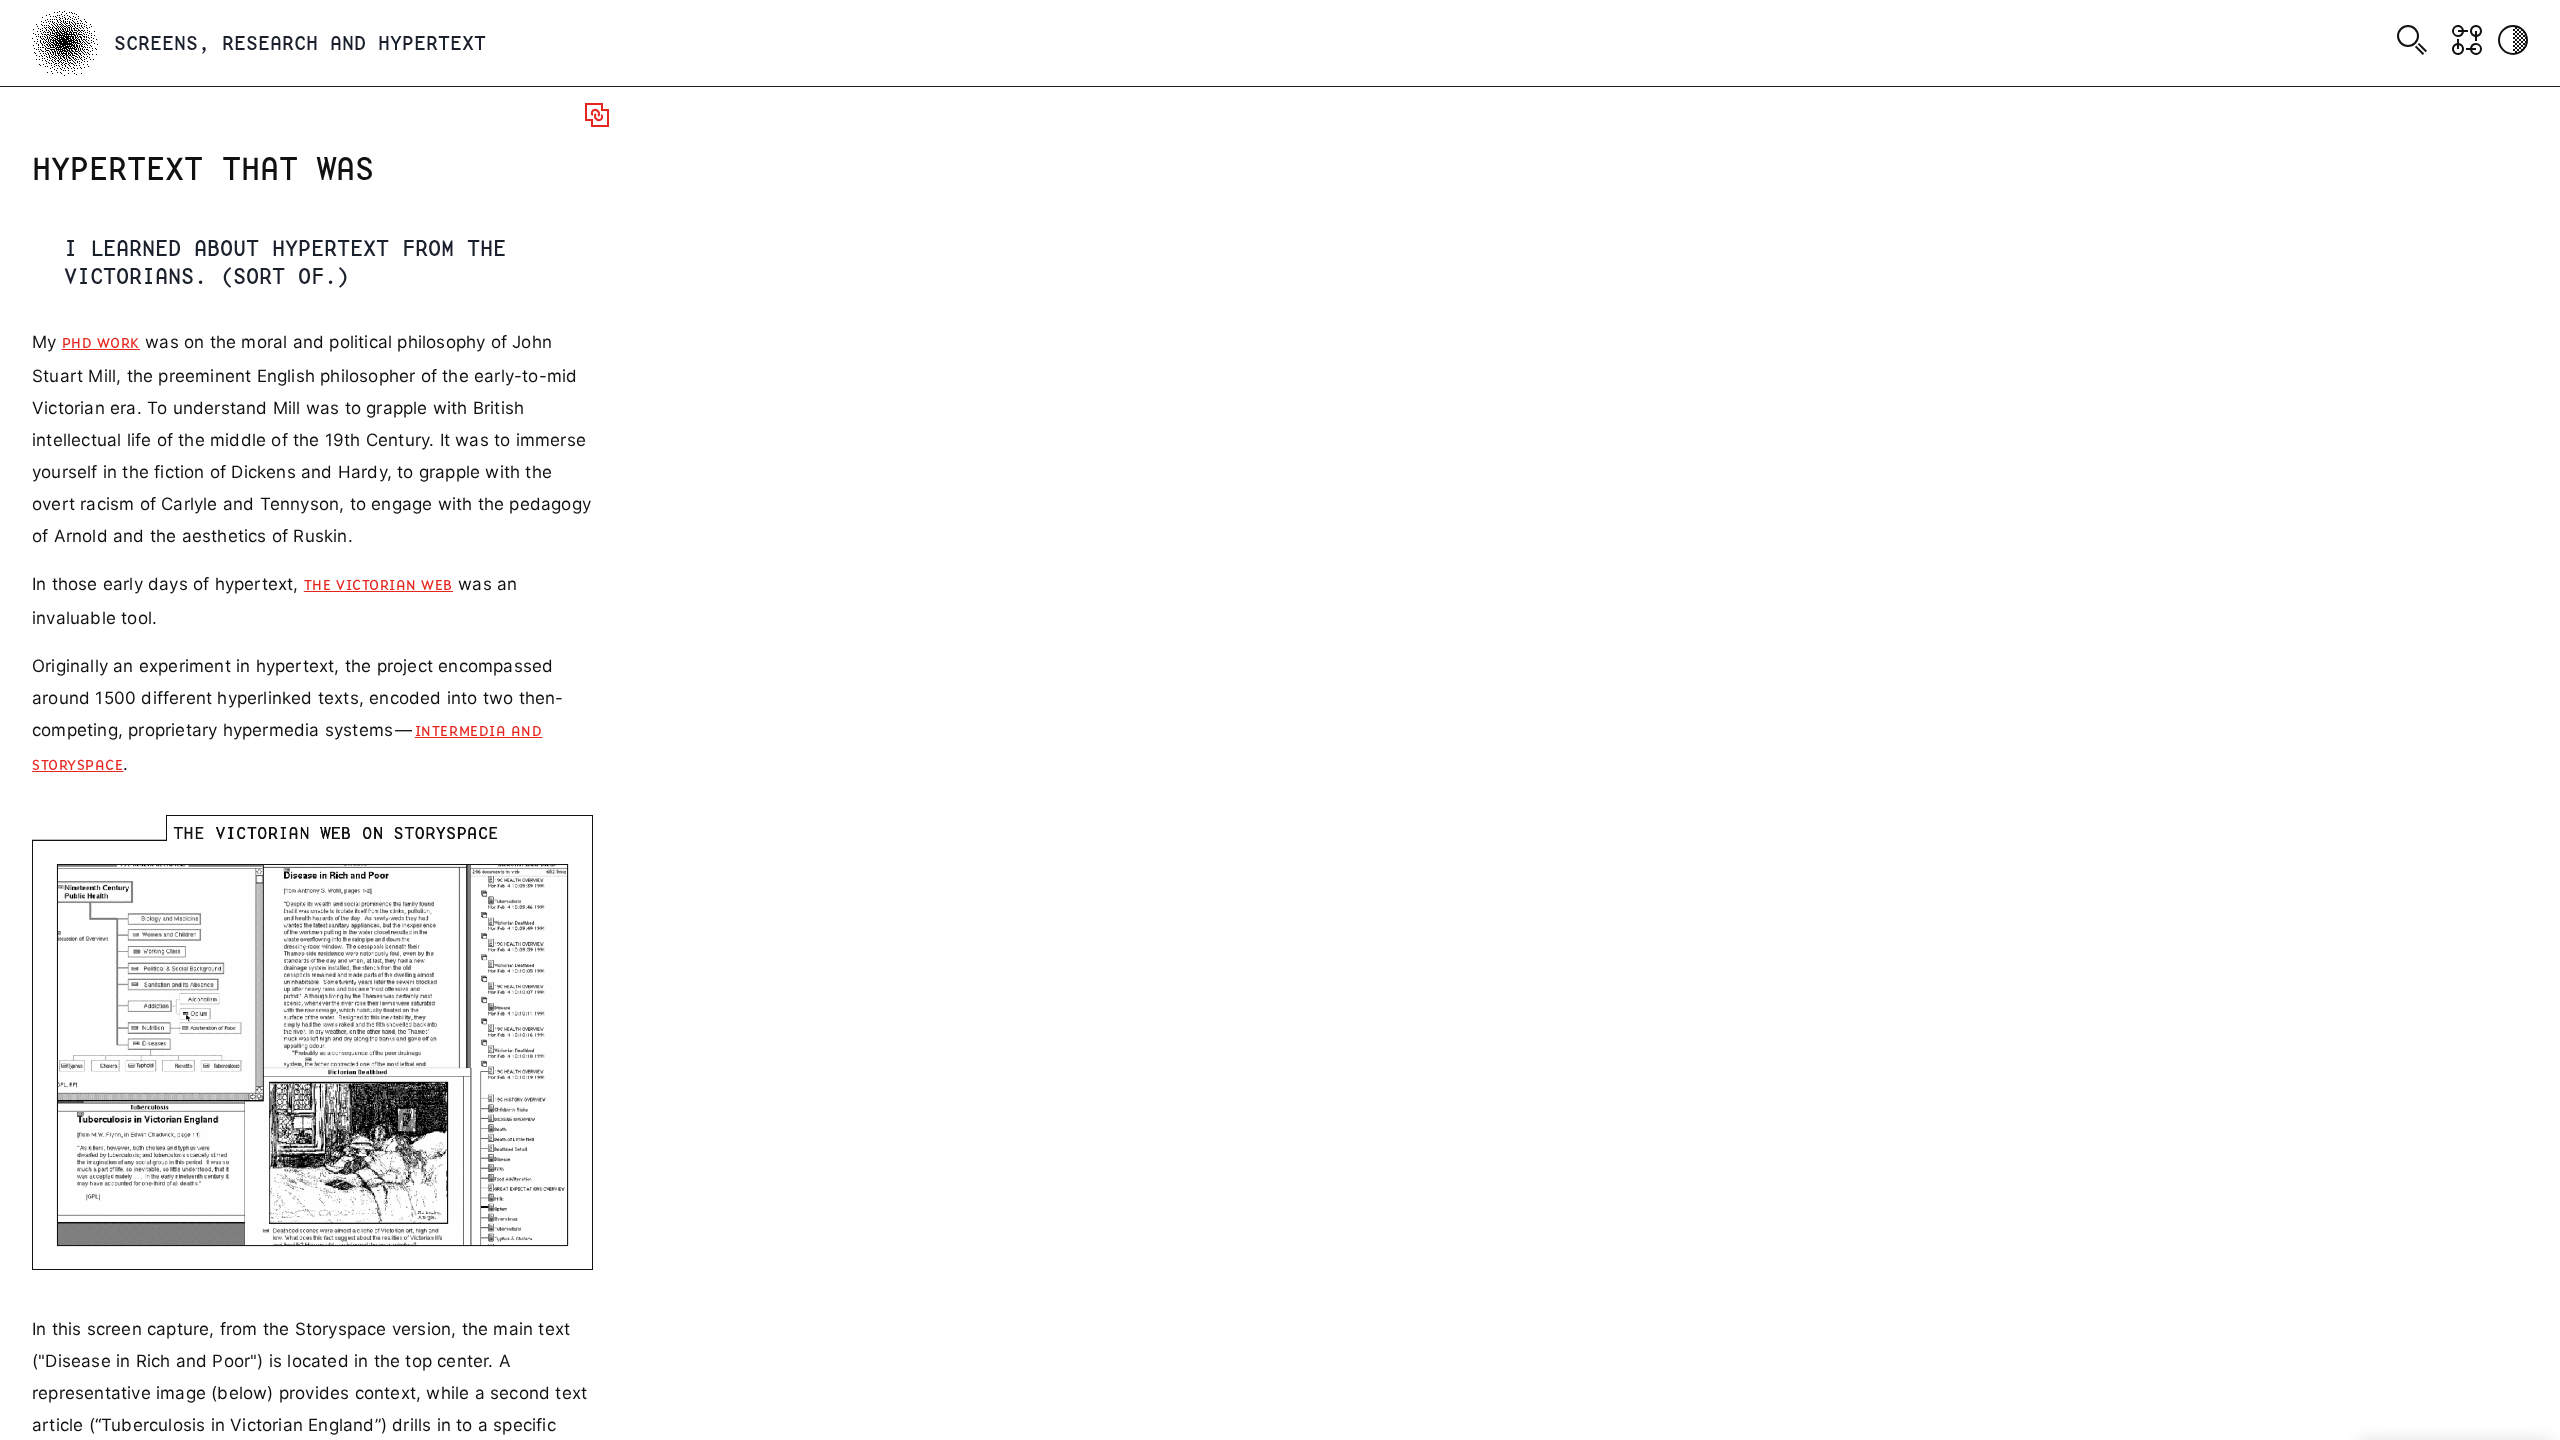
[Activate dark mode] (2513, 40)
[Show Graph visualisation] (2467, 40)
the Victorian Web (378, 586)
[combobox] (2415, 43)
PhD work (101, 344)
